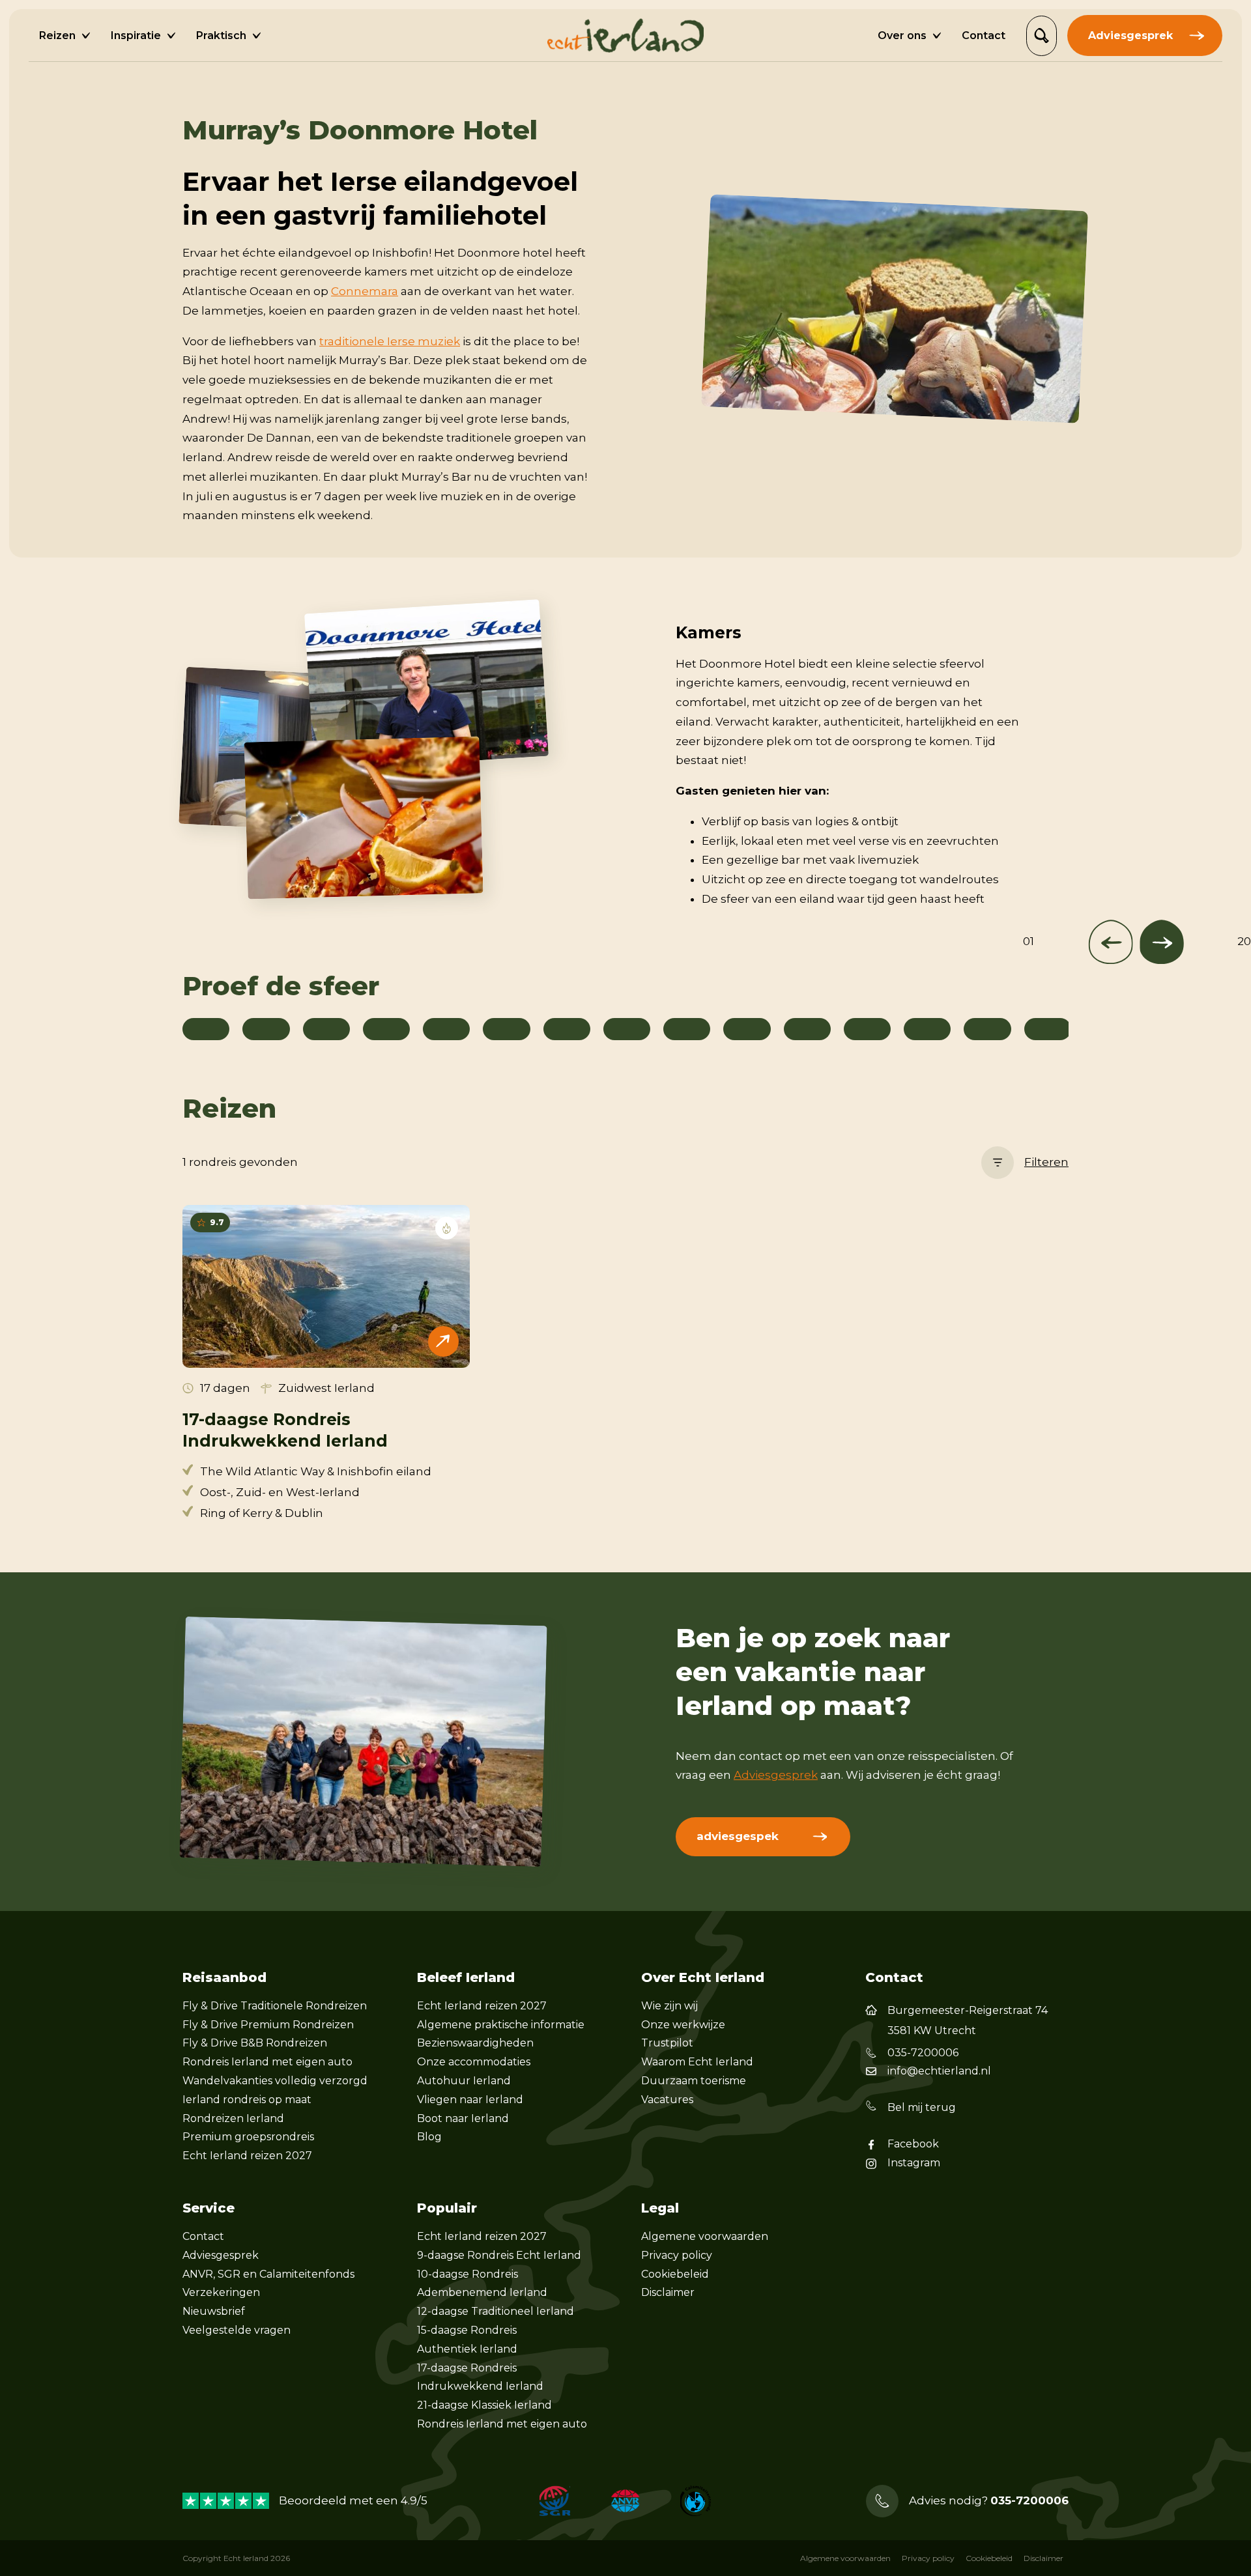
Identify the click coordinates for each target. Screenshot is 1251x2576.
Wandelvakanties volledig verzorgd (275, 2081)
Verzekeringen (221, 2292)
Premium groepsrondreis (248, 2137)
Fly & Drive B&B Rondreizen (255, 2043)
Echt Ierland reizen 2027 (247, 2156)
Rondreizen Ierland (233, 2118)
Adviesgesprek (776, 1775)
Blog (429, 2137)
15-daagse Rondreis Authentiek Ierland (467, 2340)
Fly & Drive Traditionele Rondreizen (275, 2006)
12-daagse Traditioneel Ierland (496, 2311)
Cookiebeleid (675, 2274)
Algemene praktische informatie (501, 2025)
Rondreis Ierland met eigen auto (267, 2062)
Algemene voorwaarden (705, 2236)
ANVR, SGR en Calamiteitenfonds (268, 2274)
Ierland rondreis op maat (247, 2100)
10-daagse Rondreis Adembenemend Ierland (482, 2284)
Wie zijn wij (669, 2006)
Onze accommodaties (474, 2062)
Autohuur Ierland (464, 2081)
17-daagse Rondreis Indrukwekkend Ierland (480, 2377)
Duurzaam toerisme (694, 2081)
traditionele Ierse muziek (390, 341)
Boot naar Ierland (463, 2118)
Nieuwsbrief (214, 2311)
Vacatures (667, 2100)
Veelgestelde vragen (237, 2330)
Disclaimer (668, 2292)
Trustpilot (667, 2043)
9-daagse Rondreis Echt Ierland (499, 2255)
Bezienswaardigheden (475, 2043)
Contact (203, 2236)
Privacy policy (677, 2255)
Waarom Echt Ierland (697, 2062)
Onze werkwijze (683, 2025)
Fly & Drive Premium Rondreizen (268, 2025)
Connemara (365, 291)
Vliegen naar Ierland (470, 2100)
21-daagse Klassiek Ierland (484, 2405)
